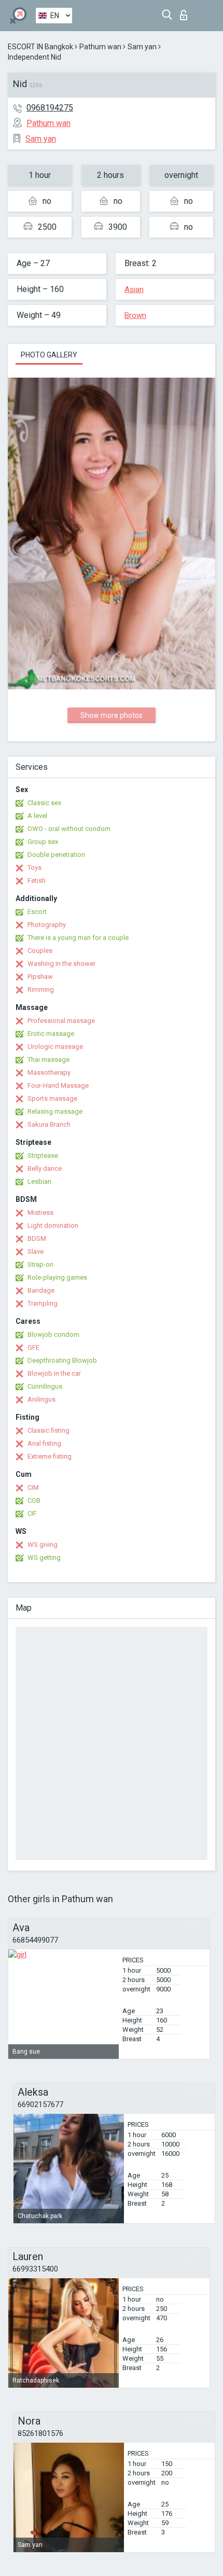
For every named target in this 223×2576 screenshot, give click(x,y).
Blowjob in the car (54, 1373)
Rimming (41, 989)
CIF (32, 1513)
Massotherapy (49, 1072)
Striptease (43, 1155)
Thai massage (48, 1060)
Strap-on (40, 1264)
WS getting (44, 1557)
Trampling (43, 1303)
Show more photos (112, 715)
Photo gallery (49, 355)
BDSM (37, 1238)
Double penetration (56, 855)
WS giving (43, 1545)
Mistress (40, 1213)
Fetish (37, 881)
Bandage (41, 1290)
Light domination (53, 1225)
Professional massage (61, 1021)
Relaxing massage (55, 1111)
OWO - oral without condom (69, 829)
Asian (134, 289)
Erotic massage (51, 1034)
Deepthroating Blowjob (62, 1360)
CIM (33, 1487)
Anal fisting (44, 1443)
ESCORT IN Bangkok (40, 47)
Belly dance (45, 1168)
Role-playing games (57, 1277)
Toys (34, 868)
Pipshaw (40, 977)
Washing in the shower (61, 964)
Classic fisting (48, 1430)
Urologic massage (55, 1047)
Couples (40, 951)
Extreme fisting (50, 1456)
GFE (33, 1347)
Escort (37, 912)
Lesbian (39, 1181)
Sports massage (52, 1098)
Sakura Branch (49, 1124)
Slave (36, 1251)
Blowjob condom (53, 1334)
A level (37, 816)
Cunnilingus (45, 1386)
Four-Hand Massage (58, 1085)
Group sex (43, 842)
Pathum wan (100, 47)
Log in (186, 12)
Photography (47, 925)
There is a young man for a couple (78, 938)
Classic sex (44, 803)
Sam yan (142, 47)
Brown (135, 315)
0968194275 (50, 108)
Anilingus (41, 1399)
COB (34, 1500)
